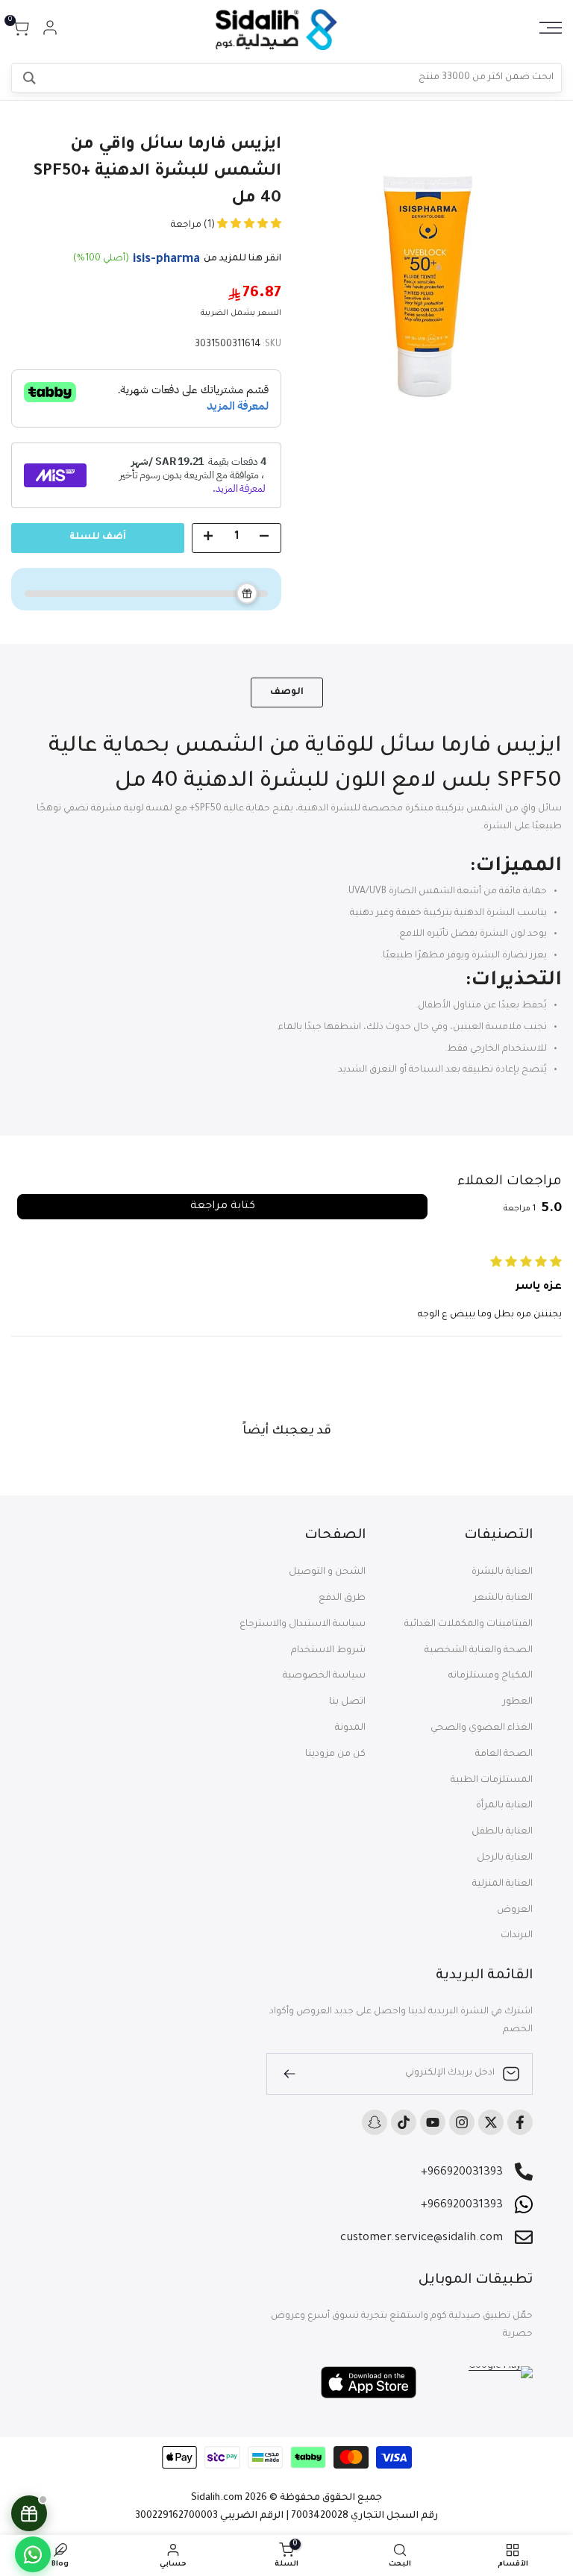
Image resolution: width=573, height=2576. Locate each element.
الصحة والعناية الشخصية (479, 1651)
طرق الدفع (342, 1598)
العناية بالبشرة (502, 1572)
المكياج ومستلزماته (491, 1676)
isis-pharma (166, 260)
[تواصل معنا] (33, 2554)
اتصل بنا (347, 1702)
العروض (515, 1910)
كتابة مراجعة (223, 1207)
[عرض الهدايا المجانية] (29, 2513)
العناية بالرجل (505, 1858)
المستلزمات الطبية (492, 1781)
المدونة (350, 1728)
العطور (518, 1702)
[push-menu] (551, 28)
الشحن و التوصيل (327, 1572)
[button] (248, 225)
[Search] (29, 78)
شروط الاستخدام (328, 1651)
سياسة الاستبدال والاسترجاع (303, 1625)
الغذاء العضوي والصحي (482, 1728)
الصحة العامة (504, 1754)
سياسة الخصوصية (324, 1676)
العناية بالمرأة (504, 1806)
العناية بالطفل (502, 1832)
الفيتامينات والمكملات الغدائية (469, 1625)
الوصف (287, 693)
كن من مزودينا (335, 1754)
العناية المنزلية (502, 1884)
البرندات (517, 1936)
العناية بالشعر (503, 1598)
